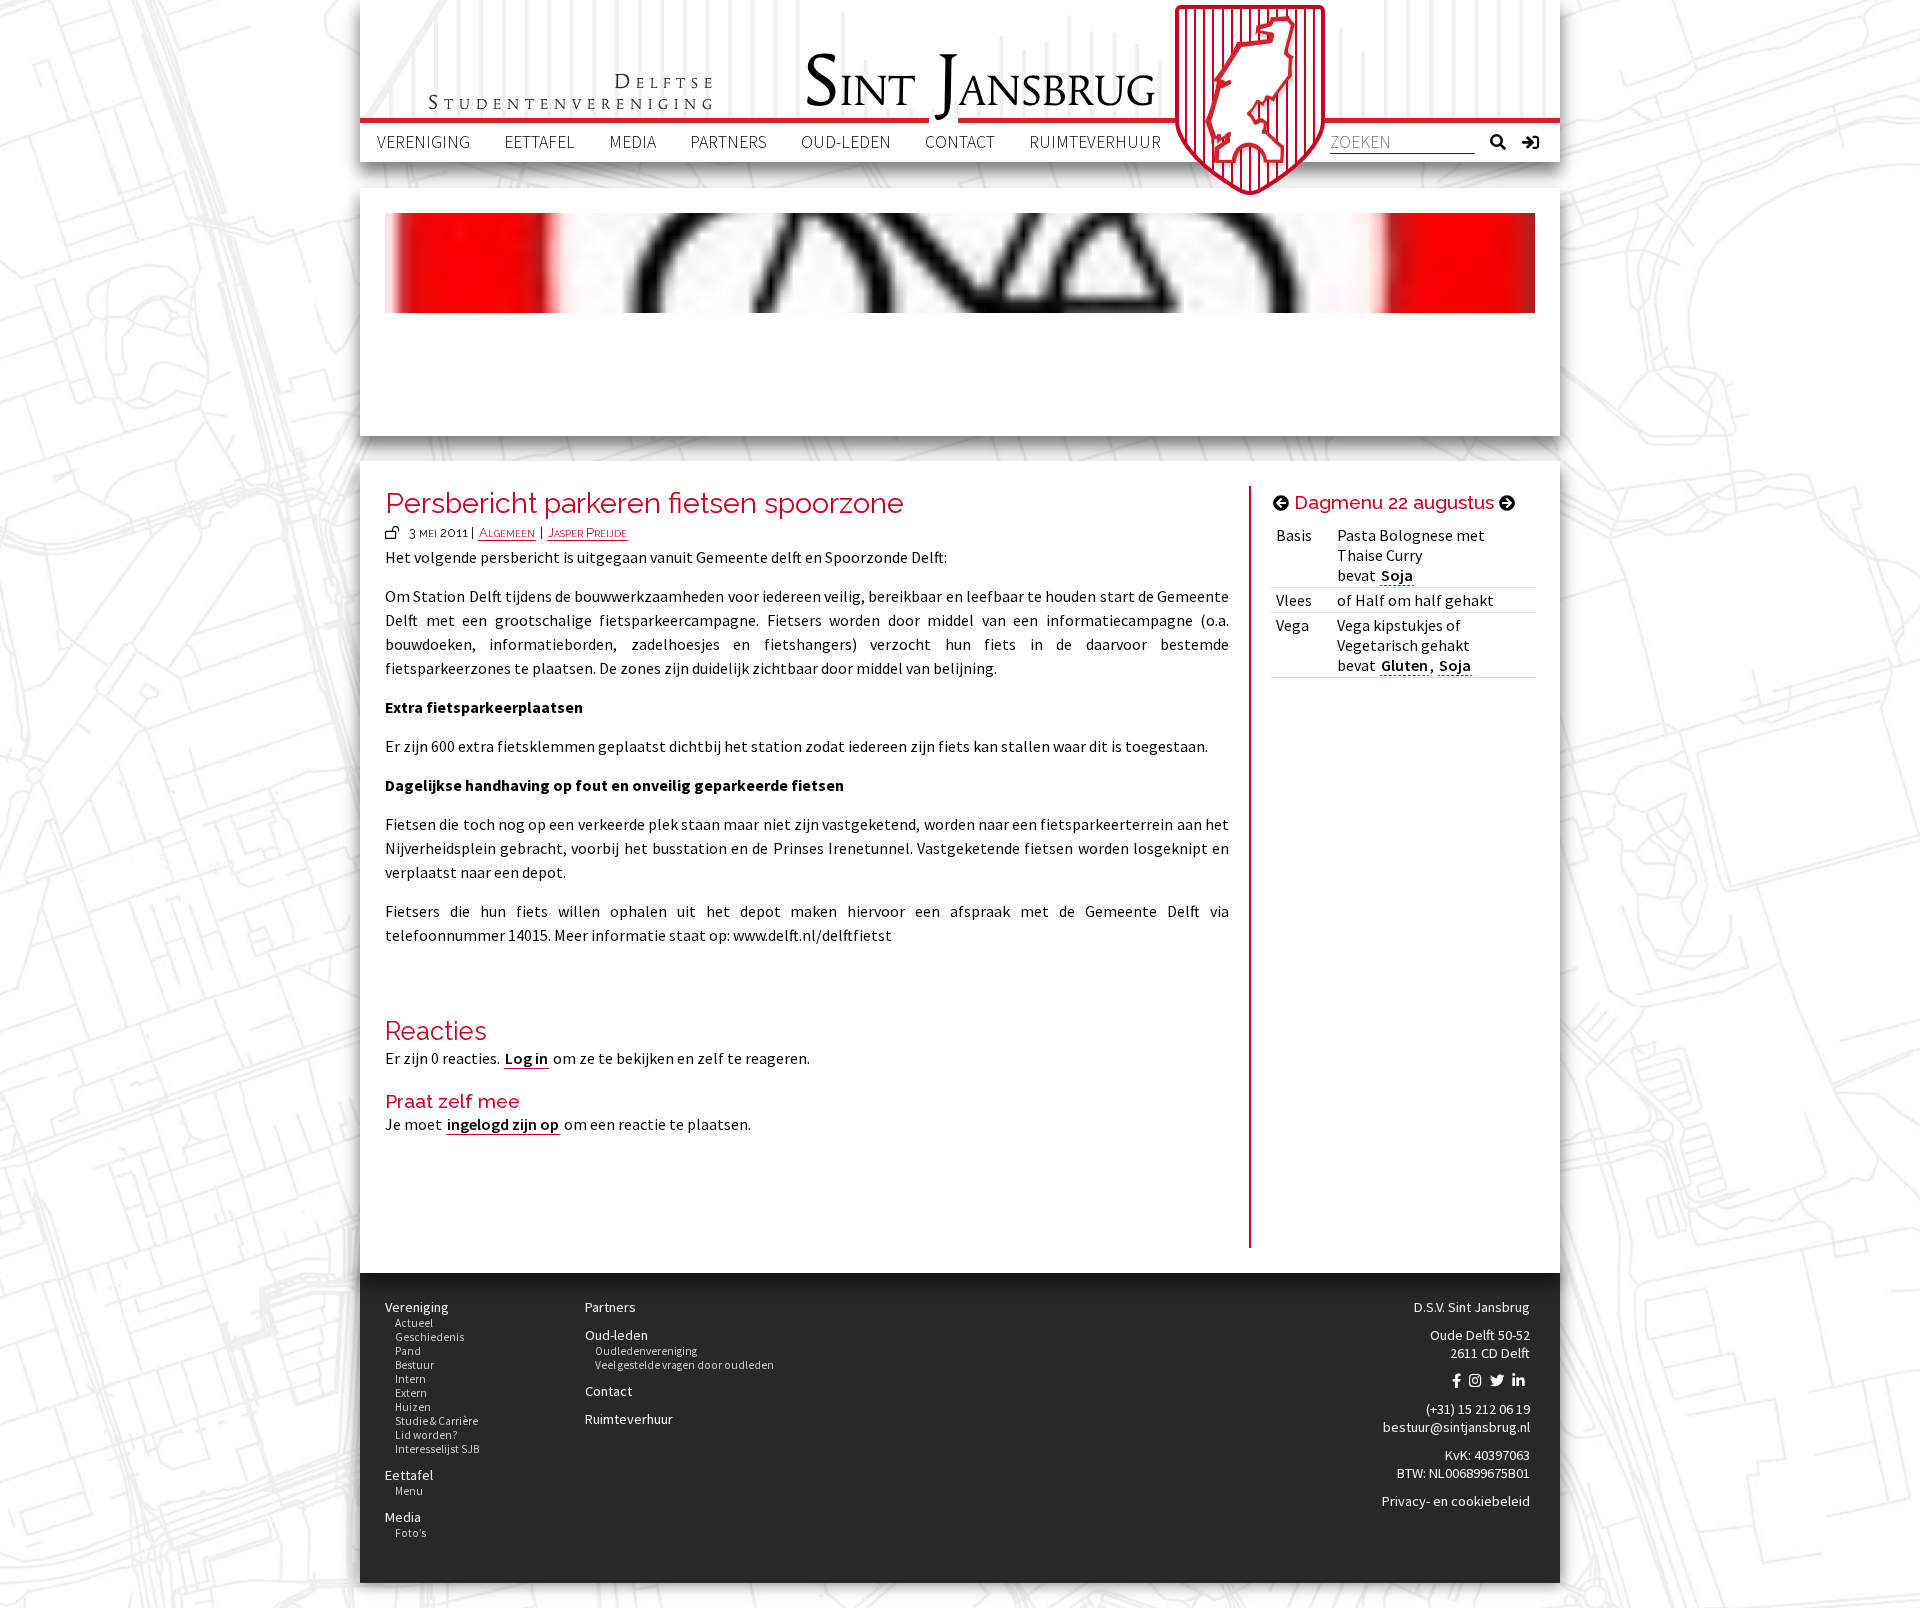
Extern (411, 1393)
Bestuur (414, 1365)
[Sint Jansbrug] (1250, 100)
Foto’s (410, 1533)
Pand (408, 1351)
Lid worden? (426, 1435)
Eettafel (539, 142)
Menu (409, 1491)
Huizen (413, 1407)
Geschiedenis (429, 1337)
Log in (526, 1058)
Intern (410, 1379)
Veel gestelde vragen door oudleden (684, 1365)
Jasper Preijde (587, 532)
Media (632, 142)
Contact (960, 142)
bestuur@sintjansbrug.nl (1456, 1427)
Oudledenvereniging (646, 1351)
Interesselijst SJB (437, 1449)
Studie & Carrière (436, 1421)
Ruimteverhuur (1095, 142)
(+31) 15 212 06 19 (1478, 1409)
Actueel (414, 1323)
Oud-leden (846, 142)
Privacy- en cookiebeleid (1456, 1501)
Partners (728, 142)
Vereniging (423, 142)
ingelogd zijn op (503, 1124)
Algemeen (507, 532)
